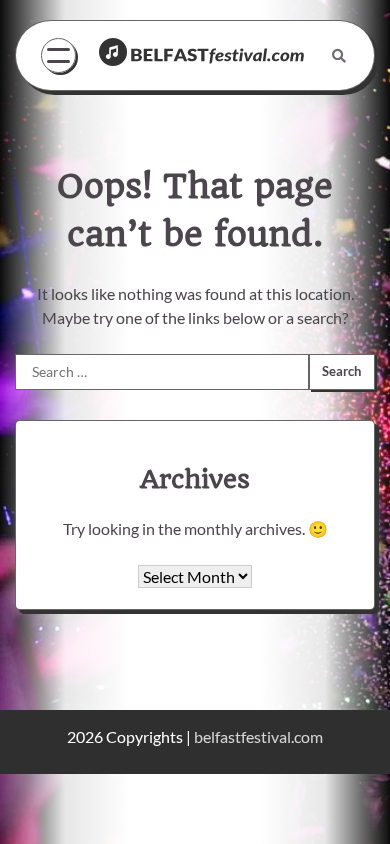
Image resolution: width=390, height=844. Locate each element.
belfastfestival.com (258, 736)
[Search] (339, 56)
